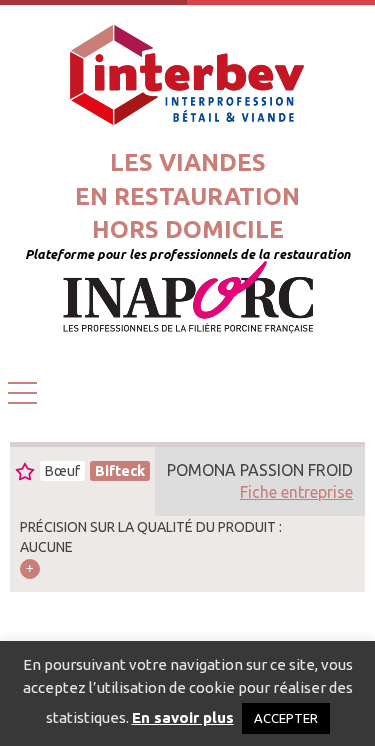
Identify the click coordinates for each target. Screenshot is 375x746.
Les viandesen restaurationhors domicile (187, 196)
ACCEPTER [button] (286, 718)
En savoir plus (183, 717)
